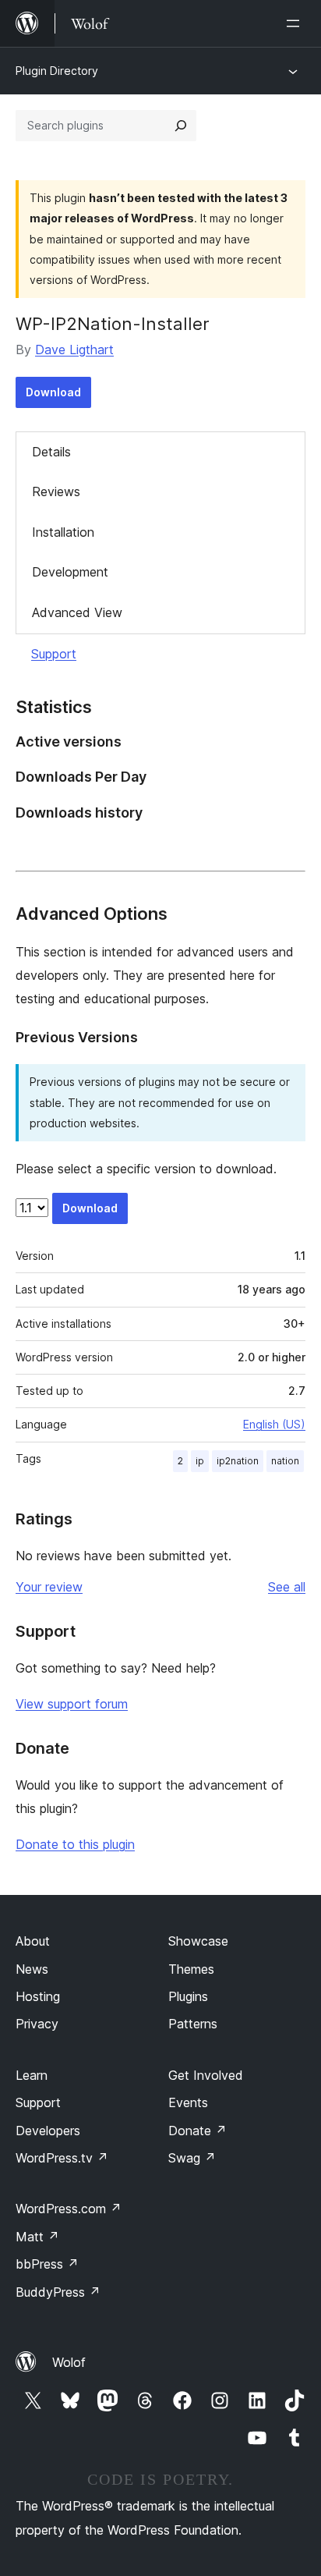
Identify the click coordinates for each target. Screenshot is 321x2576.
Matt (37, 2237)
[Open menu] (296, 23)
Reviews (56, 491)
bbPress (47, 2264)
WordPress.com (69, 2209)
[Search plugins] (181, 126)
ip (200, 1461)
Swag (192, 2158)
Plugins (188, 1996)
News (32, 1969)
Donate (198, 2131)
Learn (32, 2075)
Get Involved (206, 2075)
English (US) (274, 1424)
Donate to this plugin (75, 1844)
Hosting (38, 1996)
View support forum (72, 1704)
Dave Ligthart (74, 349)
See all (287, 1587)
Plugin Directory (57, 71)
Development (70, 572)
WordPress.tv (62, 2158)
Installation (63, 532)
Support (54, 654)
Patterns (193, 2024)
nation (285, 1461)
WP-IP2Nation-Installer (113, 324)
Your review (49, 1587)
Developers (48, 2131)
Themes (191, 1969)
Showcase (198, 1941)
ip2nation (238, 1461)
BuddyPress (58, 2292)
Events (188, 2102)
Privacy (37, 2024)
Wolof (69, 2362)
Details (51, 452)
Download (53, 392)
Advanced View (77, 612)
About (33, 1941)
